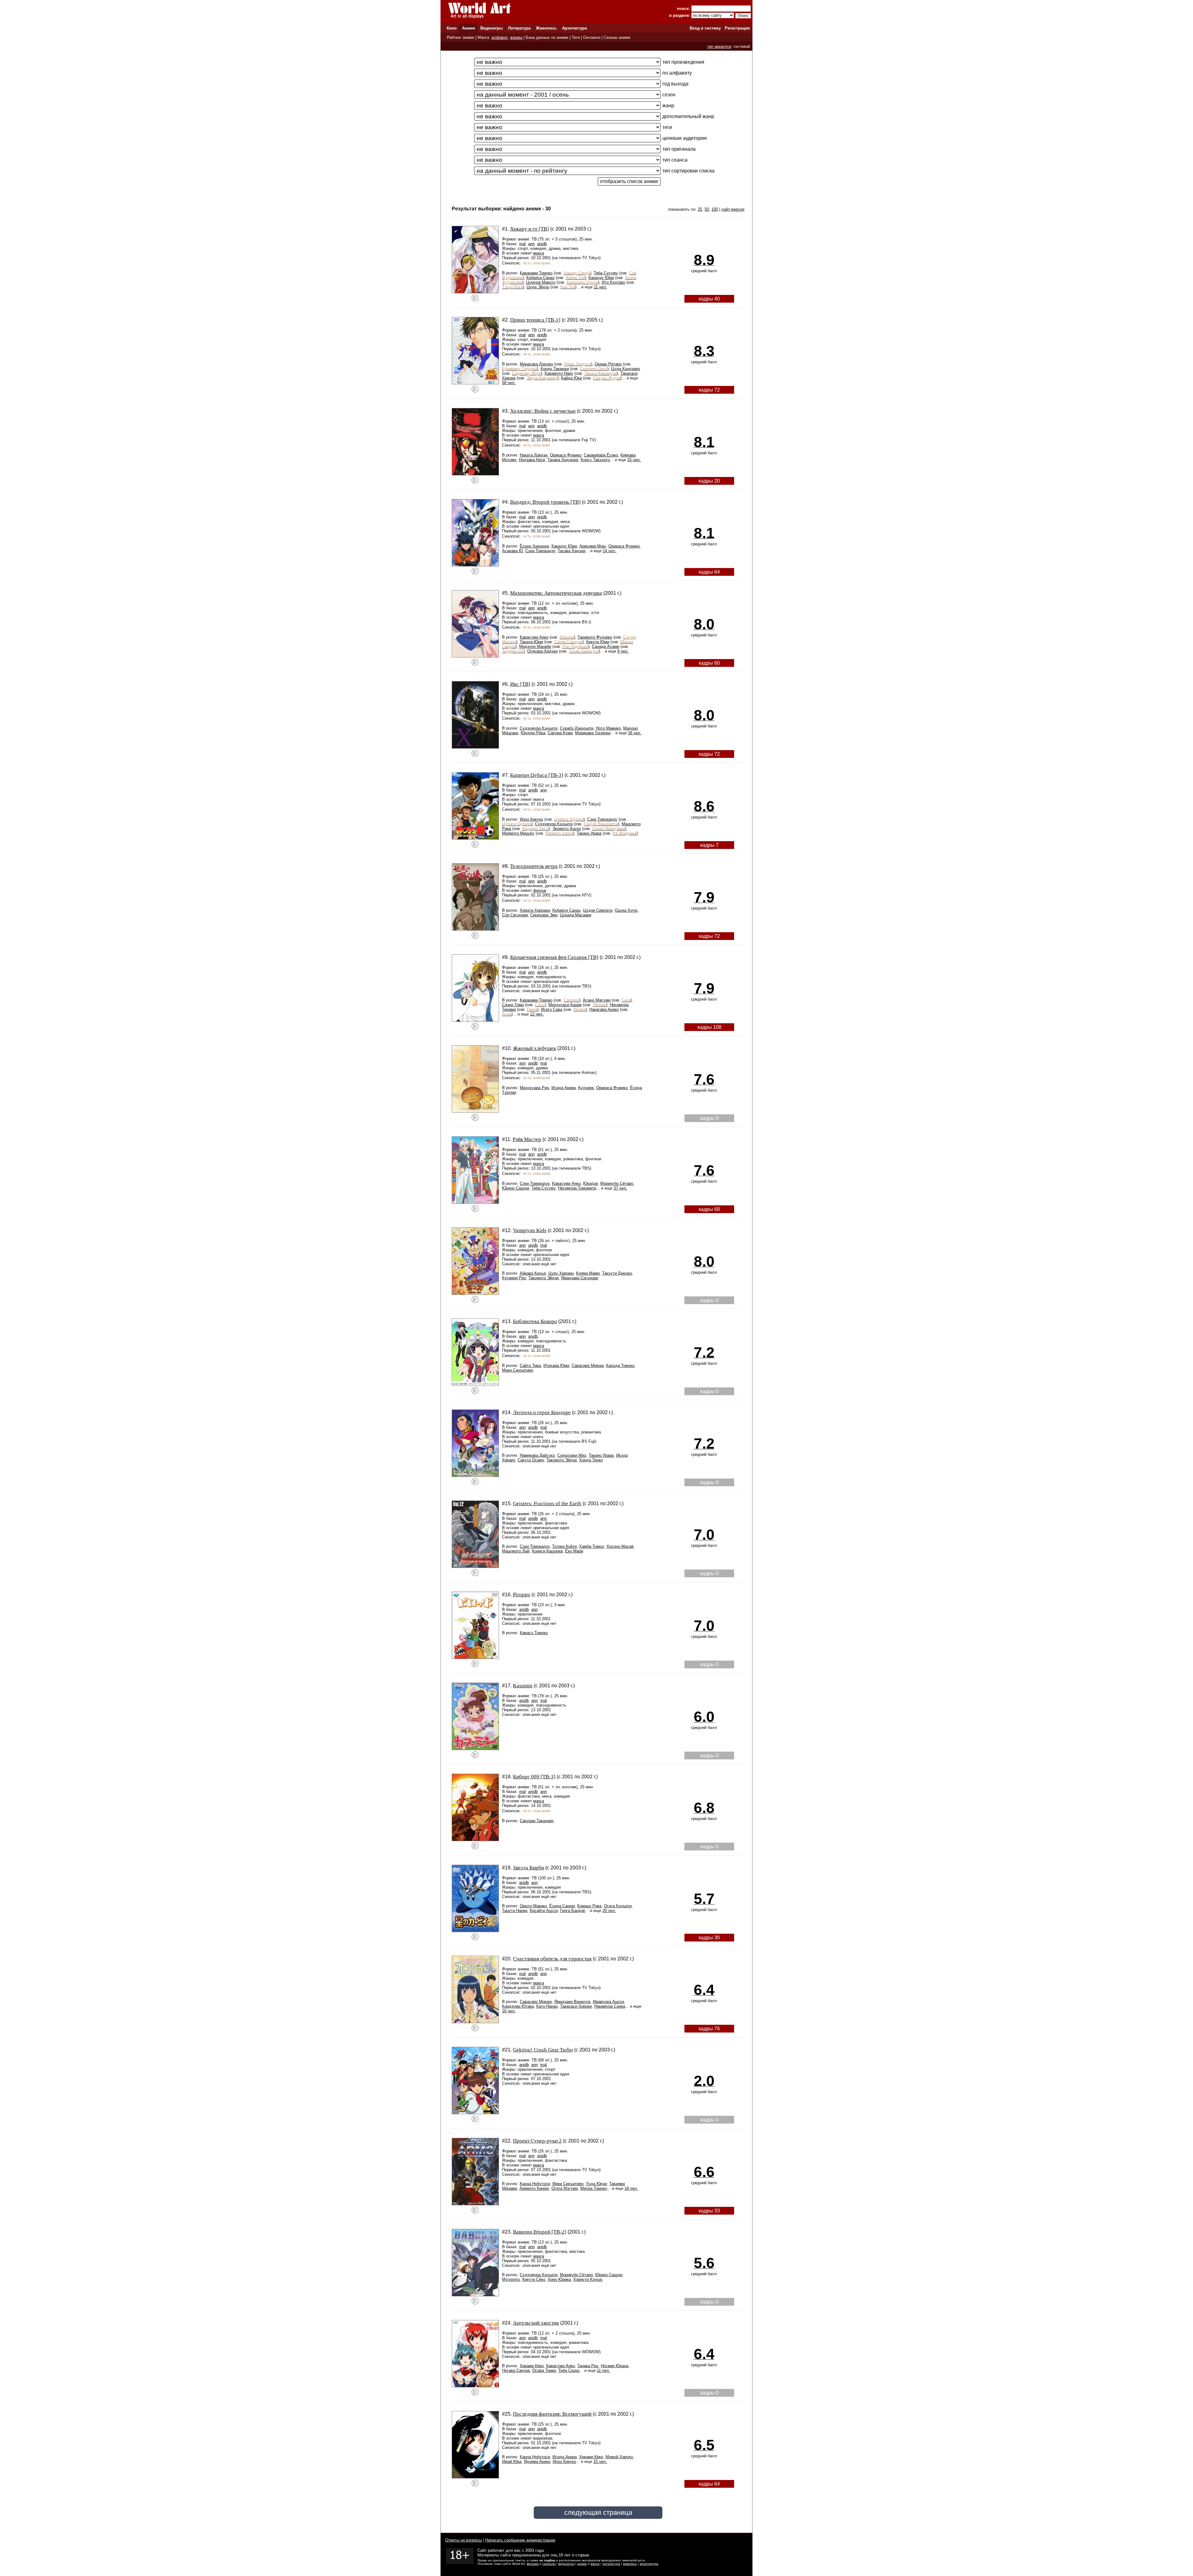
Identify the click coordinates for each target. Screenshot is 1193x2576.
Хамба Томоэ (592, 1546)
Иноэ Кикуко (531, 819)
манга (539, 253)
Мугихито (511, 2279)
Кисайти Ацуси (544, 1911)
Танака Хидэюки (563, 460)
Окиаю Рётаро (608, 364)
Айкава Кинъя (533, 1273)
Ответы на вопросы (464, 2540)
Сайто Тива (530, 1366)
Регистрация (737, 28)
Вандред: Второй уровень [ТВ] (545, 502)
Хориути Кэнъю (588, 2279)
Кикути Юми (598, 642)
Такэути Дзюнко (617, 1273)
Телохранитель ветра (534, 866)
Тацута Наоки (515, 1911)
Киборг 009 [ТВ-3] (534, 1777)
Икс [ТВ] (520, 684)
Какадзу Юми (601, 278)
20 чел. (609, 1911)
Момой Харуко (619, 2457)
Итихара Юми (556, 1366)
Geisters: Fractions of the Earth (547, 1503)
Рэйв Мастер (527, 1139)
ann (531, 244)
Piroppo (522, 1595)
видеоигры (566, 2564)
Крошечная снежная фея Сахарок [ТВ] (554, 957)
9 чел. (623, 651)
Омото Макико (533, 1906)
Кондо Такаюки (555, 369)
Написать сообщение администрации (520, 2540)
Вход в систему (705, 28)
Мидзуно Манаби (535, 646)
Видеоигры (491, 28)
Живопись (546, 28)
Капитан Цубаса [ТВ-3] (537, 775)
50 (707, 209)
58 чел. (509, 383)
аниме (582, 2564)
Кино (452, 28)
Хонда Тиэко (591, 1460)
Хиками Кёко (532, 2366)
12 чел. (537, 1014)
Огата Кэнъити (618, 1906)
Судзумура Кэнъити (539, 728)
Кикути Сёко (534, 2279)
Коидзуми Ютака (518, 2006)
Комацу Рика (589, 1906)
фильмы (533, 2564)
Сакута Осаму (531, 1460)
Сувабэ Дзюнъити (577, 728)
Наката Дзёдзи (534, 455)
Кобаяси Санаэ (540, 278)
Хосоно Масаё (620, 1546)
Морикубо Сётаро (617, 1183)
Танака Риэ (588, 2366)
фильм (540, 890)
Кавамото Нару (559, 373)
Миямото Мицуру (518, 833)
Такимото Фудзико (595, 637)
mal (522, 244)
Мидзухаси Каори (565, 1005)
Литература (519, 28)
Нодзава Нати (532, 460)
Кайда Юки (571, 378)
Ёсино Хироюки (534, 546)
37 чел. (620, 1188)
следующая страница (598, 2512)
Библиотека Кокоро (535, 1321)
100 (715, 209)
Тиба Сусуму (606, 273)
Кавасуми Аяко (534, 637)
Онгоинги (592, 37)
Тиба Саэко (569, 2370)
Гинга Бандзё (573, 1911)
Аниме (469, 28)
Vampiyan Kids (530, 1230)
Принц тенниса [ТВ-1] (535, 320)
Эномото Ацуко (567, 829)
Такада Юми (531, 642)
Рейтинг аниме (460, 37)
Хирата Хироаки (535, 910)
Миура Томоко (594, 2188)
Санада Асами (606, 646)
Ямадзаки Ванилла (572, 2002)
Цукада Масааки (576, 915)
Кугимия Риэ (514, 1278)
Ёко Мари (574, 1551)
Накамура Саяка (610, 2006)
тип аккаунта (719, 46)
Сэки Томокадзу (540, 551)
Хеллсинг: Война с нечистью (543, 411)
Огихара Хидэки (542, 651)
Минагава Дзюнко (536, 364)
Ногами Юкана (615, 2366)
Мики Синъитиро (518, 1370)
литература (611, 2564)
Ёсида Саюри (562, 1906)
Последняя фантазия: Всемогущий (552, 2414)
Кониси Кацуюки (547, 1551)
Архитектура (574, 28)
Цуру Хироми (561, 1273)
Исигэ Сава (552, 1009)
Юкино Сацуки (516, 1188)
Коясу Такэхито (595, 460)
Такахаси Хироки (576, 2006)
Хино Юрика (559, 2279)
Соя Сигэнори (515, 915)
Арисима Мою (593, 546)
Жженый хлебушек (535, 1048)
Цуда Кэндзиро (626, 369)
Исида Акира (564, 1088)
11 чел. (600, 287)
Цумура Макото (541, 282)
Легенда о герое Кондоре (542, 1412)
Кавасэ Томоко (534, 1633)
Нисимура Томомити (577, 1188)
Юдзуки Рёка (533, 733)
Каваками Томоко (536, 273)
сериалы (549, 2564)
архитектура (649, 2564)
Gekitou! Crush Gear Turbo (543, 2050)
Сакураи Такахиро (537, 1821)
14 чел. (610, 551)
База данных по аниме (547, 37)
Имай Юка (512, 2461)
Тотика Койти (564, 1546)
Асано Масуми (597, 1000)
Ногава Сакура (516, 2370)
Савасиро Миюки (588, 1366)
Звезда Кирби (528, 1868)
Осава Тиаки (544, 2370)
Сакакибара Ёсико (601, 455)
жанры (516, 37)
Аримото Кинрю (534, 2188)
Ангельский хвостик (536, 2323)
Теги (576, 37)
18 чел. (635, 733)
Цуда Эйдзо (538, 287)
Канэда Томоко (620, 1366)
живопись (630, 2564)
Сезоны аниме (617, 37)
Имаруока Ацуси (608, 2002)
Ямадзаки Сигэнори (580, 1278)
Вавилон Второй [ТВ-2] (540, 2232)
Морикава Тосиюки (593, 733)
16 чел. (509, 2011)
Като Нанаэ (547, 2006)
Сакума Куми (560, 733)
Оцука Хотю (626, 910)
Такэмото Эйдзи (544, 1278)
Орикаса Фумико (566, 455)
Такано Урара (589, 833)
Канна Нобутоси (535, 2184)
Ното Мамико (608, 728)
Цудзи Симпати (598, 910)
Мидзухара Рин (534, 1088)
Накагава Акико (604, 1009)
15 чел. (634, 460)
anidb (542, 244)
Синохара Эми (544, 915)
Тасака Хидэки (571, 551)
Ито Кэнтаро (613, 282)
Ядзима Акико (537, 2461)
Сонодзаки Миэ (572, 1455)
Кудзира (586, 1088)
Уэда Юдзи (596, 2184)
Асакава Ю (512, 551)
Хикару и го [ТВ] (530, 229)
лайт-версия (733, 209)
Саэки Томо (513, 1005)
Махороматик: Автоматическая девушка (556, 593)
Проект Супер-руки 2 (537, 2141)
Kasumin (523, 1686)
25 (700, 209)
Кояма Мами (588, 1273)
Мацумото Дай (516, 1551)
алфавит (500, 37)
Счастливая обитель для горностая (552, 1959)
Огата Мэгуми (565, 2188)
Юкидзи (590, 1183)
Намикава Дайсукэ (537, 1455)
